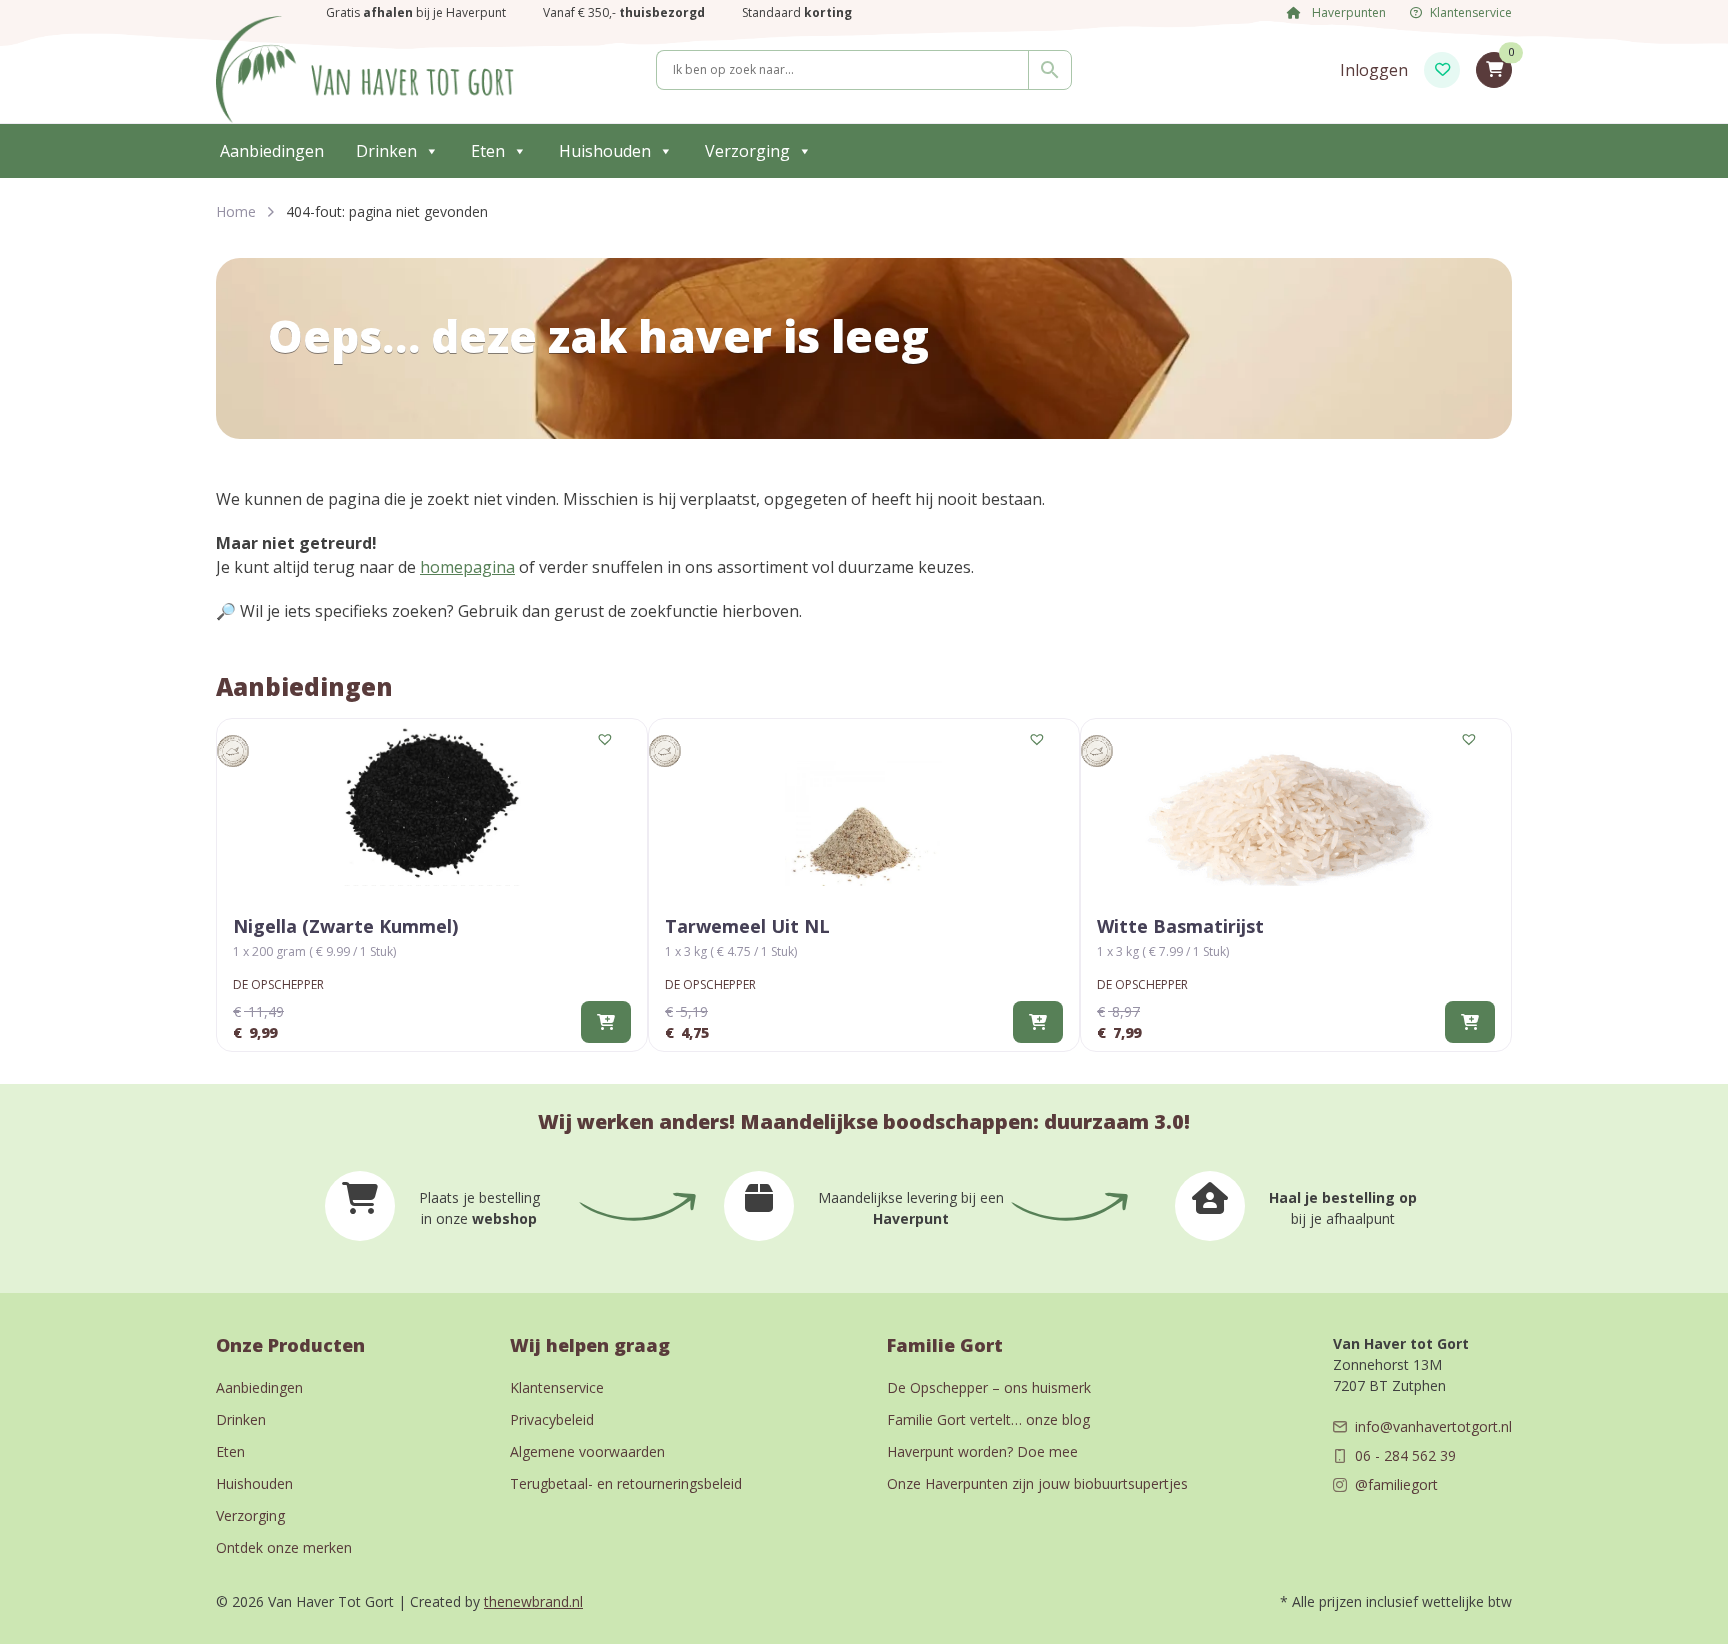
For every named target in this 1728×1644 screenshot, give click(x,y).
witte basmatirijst (1180, 926)
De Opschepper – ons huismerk (989, 1387)
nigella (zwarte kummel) (345, 926)
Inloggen (1374, 70)
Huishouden (605, 151)
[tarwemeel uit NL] (864, 806)
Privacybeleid (552, 1419)
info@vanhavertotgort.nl (1433, 1426)
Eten (488, 151)
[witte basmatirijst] (1296, 806)
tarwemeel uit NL (747, 926)
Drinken (386, 151)
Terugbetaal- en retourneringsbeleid (626, 1483)
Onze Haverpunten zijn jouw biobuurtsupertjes (1037, 1483)
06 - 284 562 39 (1405, 1455)
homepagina (467, 567)
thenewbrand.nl (533, 1601)
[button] (606, 740)
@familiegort (1396, 1484)
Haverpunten (1347, 12)
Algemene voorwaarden (587, 1451)
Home (236, 211)
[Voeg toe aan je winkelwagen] (606, 1022)
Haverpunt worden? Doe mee (982, 1451)
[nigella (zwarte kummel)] (432, 806)
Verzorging (747, 151)
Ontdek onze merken (284, 1547)
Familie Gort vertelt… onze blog (988, 1419)
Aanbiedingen (272, 151)
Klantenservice (1471, 12)
